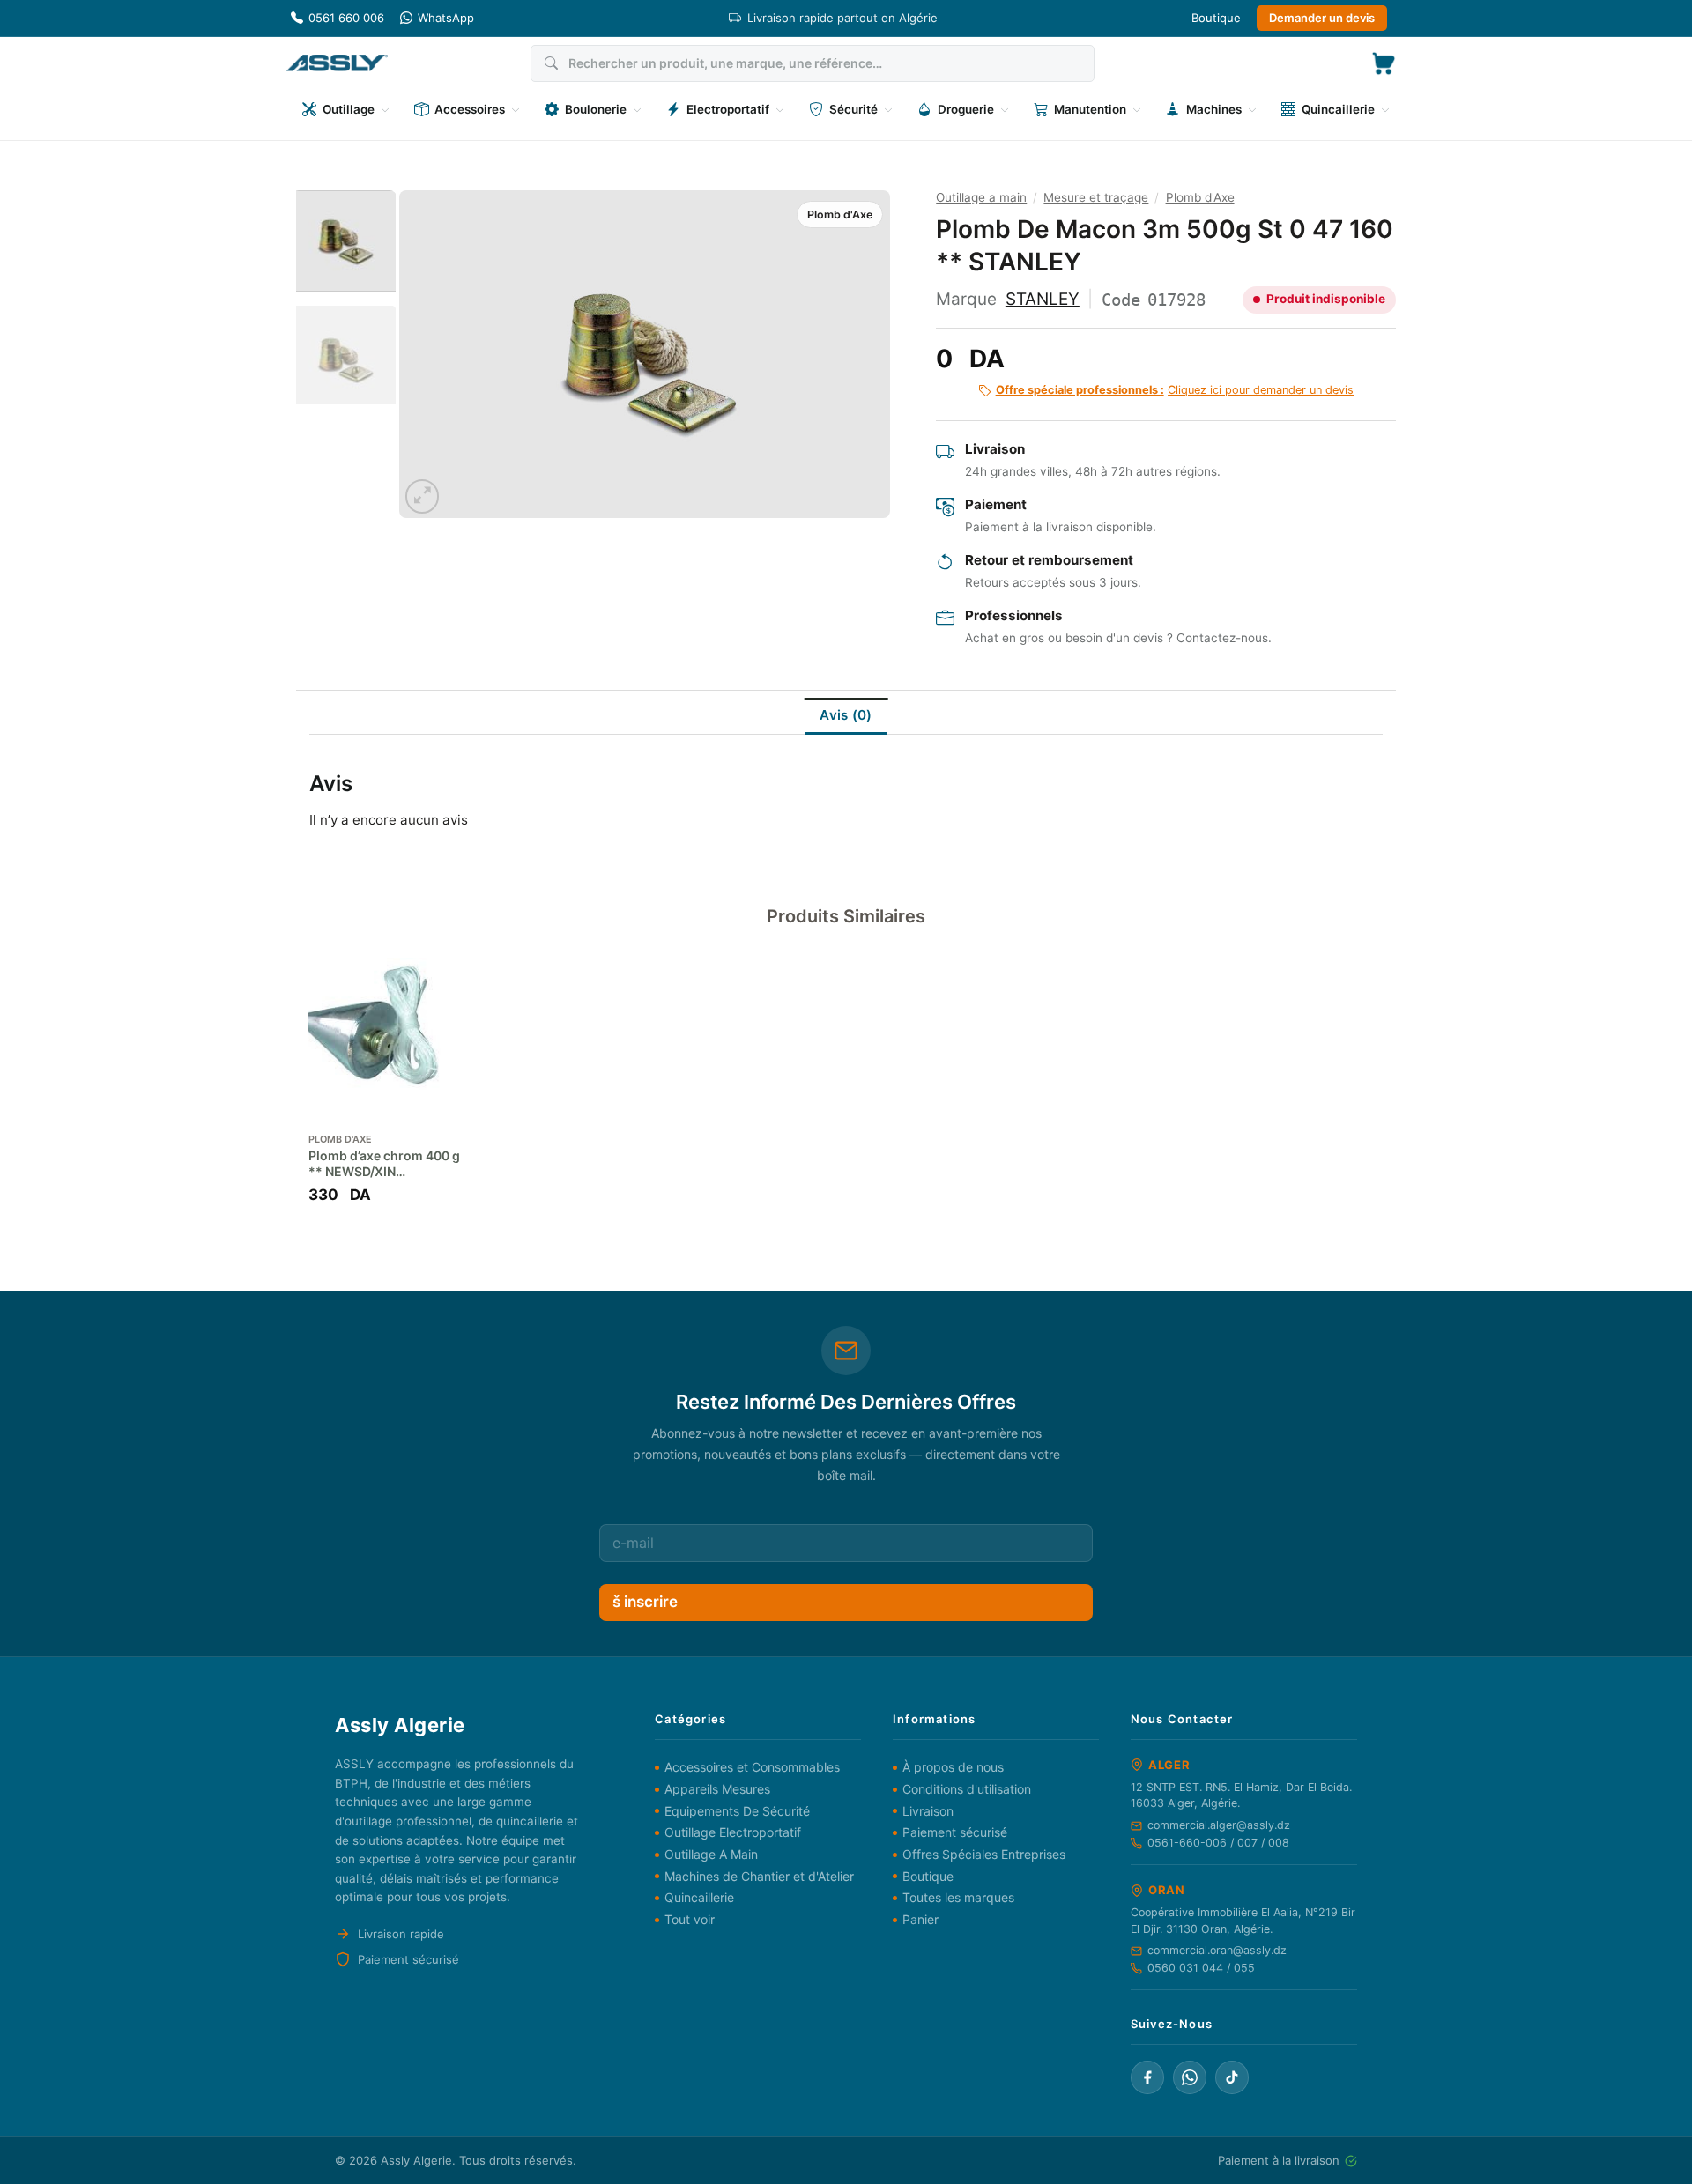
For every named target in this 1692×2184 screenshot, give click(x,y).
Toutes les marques (958, 1897)
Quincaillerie (699, 1897)
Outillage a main (981, 197)
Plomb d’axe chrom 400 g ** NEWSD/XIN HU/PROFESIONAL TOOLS (385, 1164)
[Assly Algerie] (337, 63)
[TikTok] (1232, 2077)
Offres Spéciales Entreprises (984, 1854)
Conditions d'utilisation (967, 1789)
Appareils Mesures (717, 1789)
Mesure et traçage (1096, 197)
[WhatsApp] (1190, 2077)
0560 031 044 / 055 (1201, 1968)
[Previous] (431, 354)
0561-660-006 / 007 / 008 (1218, 1843)
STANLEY (1043, 299)
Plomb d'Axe (840, 215)
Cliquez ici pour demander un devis (1175, 390)
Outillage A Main (711, 1854)
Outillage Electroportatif (733, 1832)
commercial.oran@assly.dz (1217, 1950)
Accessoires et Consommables (752, 1767)
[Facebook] (1147, 2077)
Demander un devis (1322, 18)
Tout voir (690, 1919)
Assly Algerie (416, 2160)
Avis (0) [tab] (846, 715)
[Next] (858, 354)
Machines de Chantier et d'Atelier (759, 1876)
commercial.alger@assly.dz (1219, 1825)
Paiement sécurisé (955, 1832)
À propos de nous (953, 1767)
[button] (1384, 63)
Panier (920, 1919)
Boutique (1216, 18)
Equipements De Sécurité (737, 1811)
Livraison (928, 1811)
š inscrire (645, 1602)
